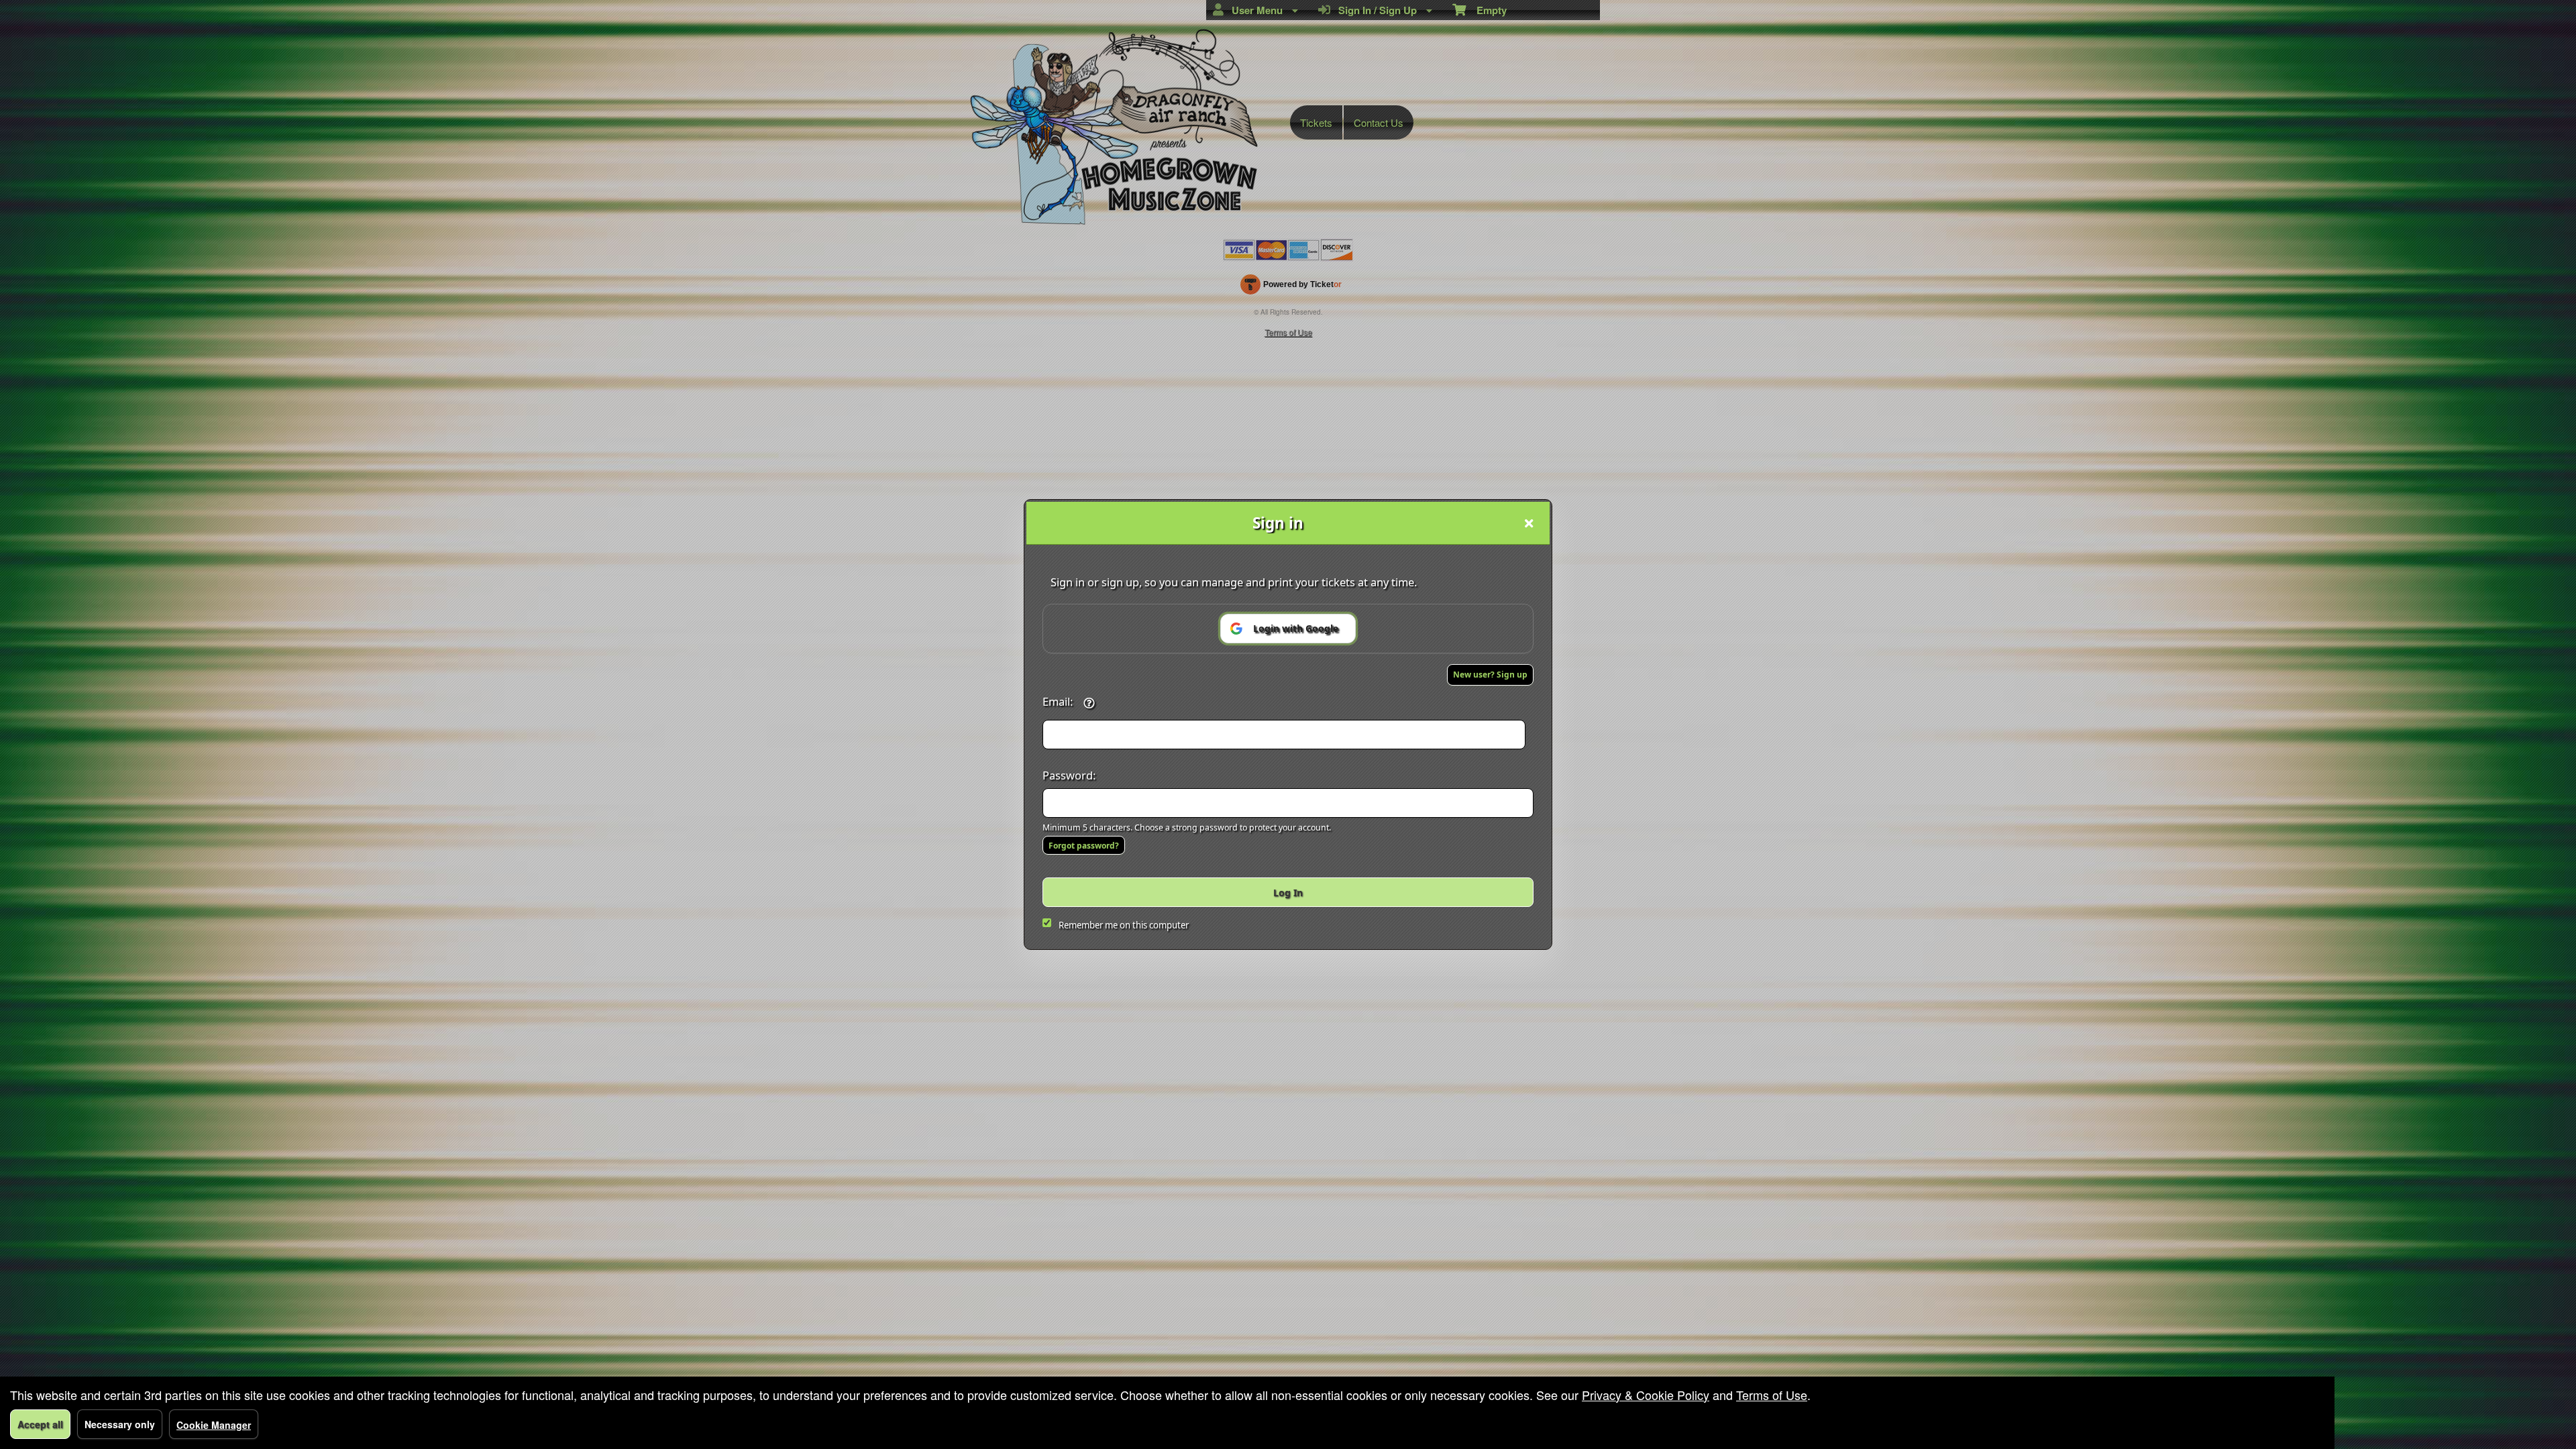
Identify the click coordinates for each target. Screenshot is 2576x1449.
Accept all (40, 1424)
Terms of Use (1772, 1395)
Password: (1069, 775)
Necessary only (120, 1424)
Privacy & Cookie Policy (1646, 1395)
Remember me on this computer (1124, 925)
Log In (1288, 893)
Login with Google (1296, 628)
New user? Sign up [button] (1490, 675)
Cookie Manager (214, 1425)
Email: (1058, 701)
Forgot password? (1084, 846)
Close (1529, 523)
